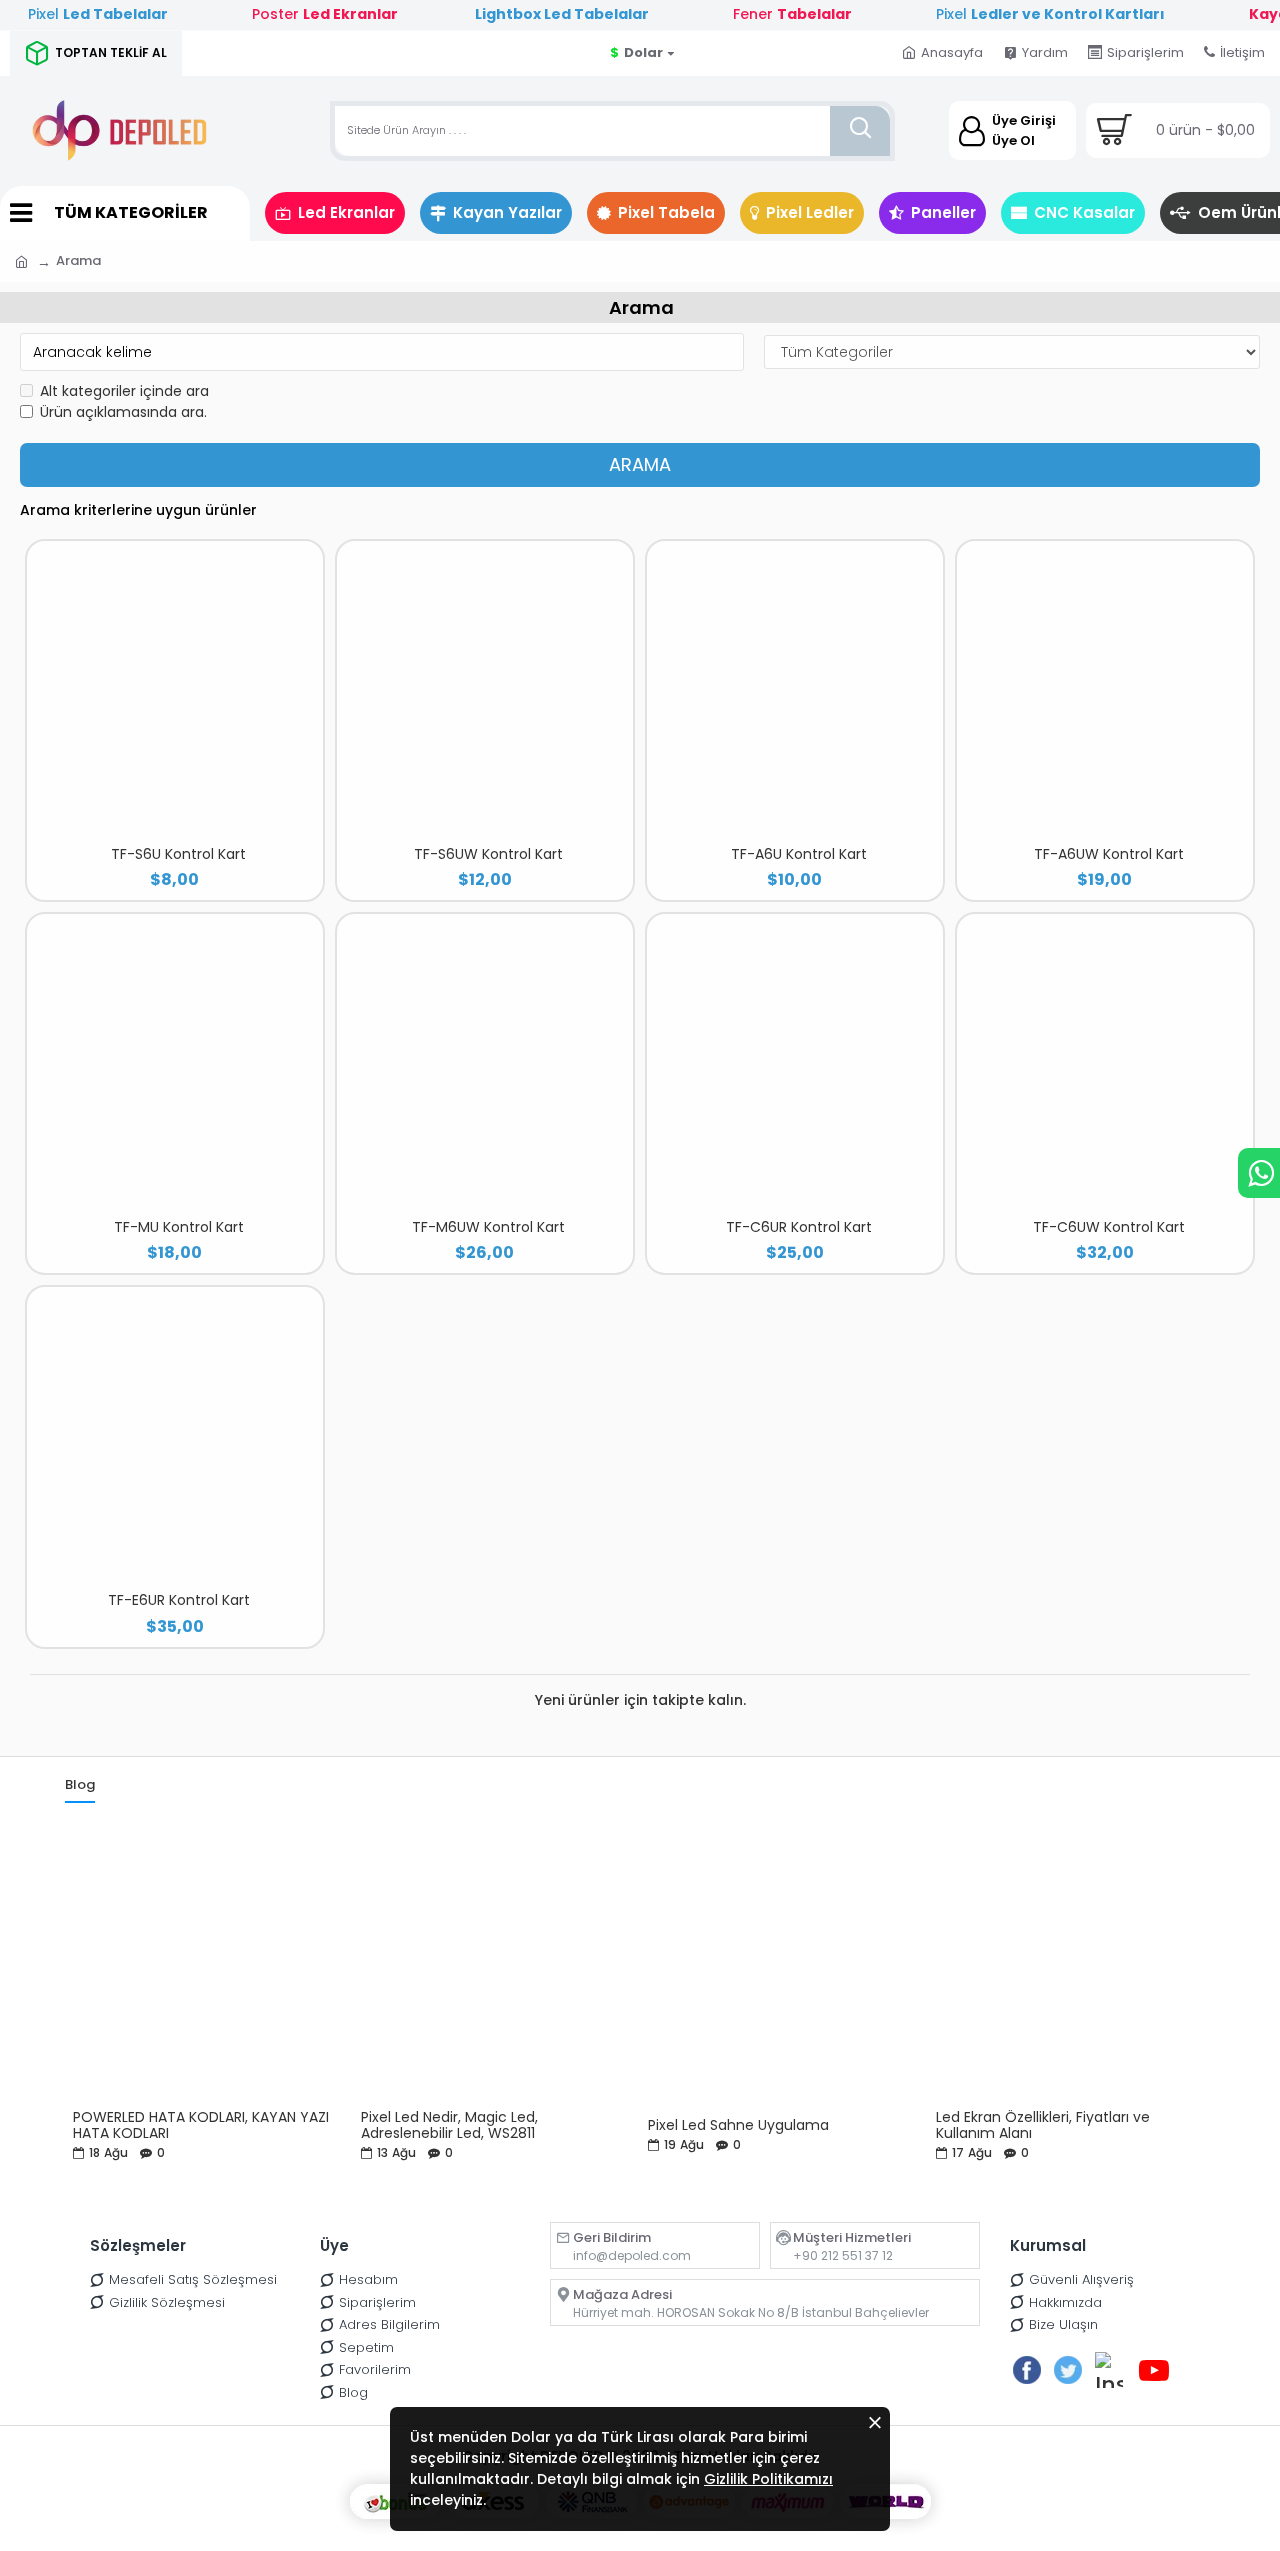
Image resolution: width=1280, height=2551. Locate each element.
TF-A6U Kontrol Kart (799, 854)
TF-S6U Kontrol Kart (178, 854)
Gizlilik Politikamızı (768, 2479)
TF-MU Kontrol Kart (179, 1227)
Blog (80, 1785)
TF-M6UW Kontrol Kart (488, 1227)
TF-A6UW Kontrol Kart (1109, 854)
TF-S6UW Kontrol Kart (488, 854)
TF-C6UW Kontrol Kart (1109, 1227)
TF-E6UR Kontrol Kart (179, 1600)
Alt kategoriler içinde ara (124, 391)
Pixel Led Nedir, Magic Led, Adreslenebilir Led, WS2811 (449, 2125)
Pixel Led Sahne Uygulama (738, 2125)
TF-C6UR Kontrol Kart (799, 1227)
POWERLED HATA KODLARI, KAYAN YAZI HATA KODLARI (201, 2125)
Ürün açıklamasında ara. (123, 412)
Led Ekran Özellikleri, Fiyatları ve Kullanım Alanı (1043, 2125)
